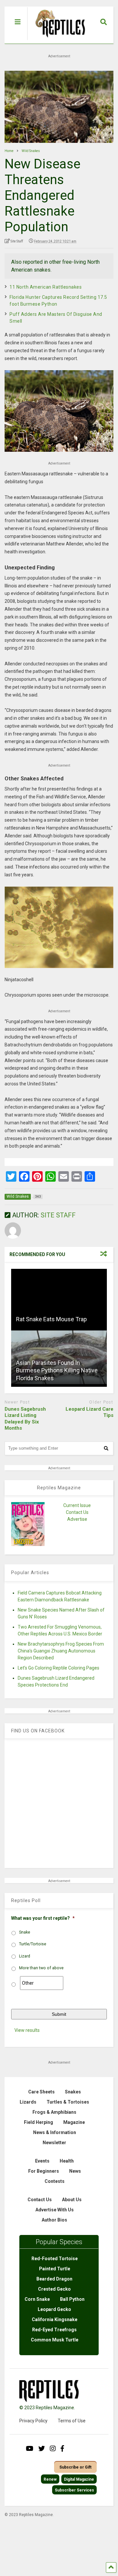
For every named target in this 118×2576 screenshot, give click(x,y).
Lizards (28, 2102)
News (75, 2171)
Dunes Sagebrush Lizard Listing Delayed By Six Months (25, 1419)
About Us (72, 2200)
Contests (55, 2181)
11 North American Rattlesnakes (46, 287)
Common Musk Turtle (55, 2340)
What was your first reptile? (43, 1918)
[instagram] (53, 2449)
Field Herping (39, 2122)
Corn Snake (37, 2299)
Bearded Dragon (54, 2279)
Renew (50, 2479)
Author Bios (54, 2220)
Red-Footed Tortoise (55, 2259)
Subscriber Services (74, 2490)
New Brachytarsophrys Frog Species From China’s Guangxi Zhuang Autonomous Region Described (61, 1651)
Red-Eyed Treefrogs (54, 2330)
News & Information (55, 2132)
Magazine (74, 2122)
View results (27, 2030)
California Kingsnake (55, 2319)
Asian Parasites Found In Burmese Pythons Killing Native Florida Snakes (57, 1370)
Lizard (25, 1956)
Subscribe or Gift (75, 2467)
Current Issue (77, 1505)
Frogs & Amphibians (54, 2112)
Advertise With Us (55, 2210)
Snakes (73, 2092)
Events (42, 2161)
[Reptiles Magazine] (58, 40)
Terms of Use (72, 2421)
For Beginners (44, 2171)
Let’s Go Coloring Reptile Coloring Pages (59, 1668)
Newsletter (54, 2143)
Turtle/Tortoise (33, 1944)
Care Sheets (41, 2092)
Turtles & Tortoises (68, 2102)
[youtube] (30, 2449)
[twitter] (42, 2449)
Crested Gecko (54, 2289)
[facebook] (62, 2449)
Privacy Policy (33, 2421)
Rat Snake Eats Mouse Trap (51, 1319)
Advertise (77, 1519)
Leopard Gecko (54, 2309)
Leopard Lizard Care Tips (89, 1412)
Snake (25, 1932)
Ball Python (72, 2299)
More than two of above (41, 1968)
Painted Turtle (55, 2269)
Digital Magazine (79, 2479)
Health (67, 2161)
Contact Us (77, 1512)
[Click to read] (59, 1298)
